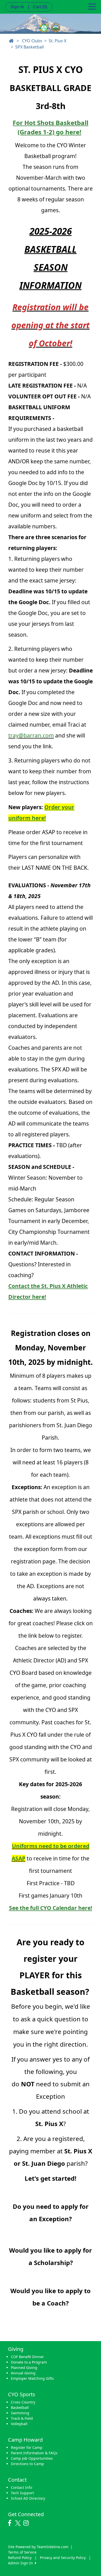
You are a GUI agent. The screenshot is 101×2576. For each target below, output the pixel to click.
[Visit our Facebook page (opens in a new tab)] (11, 2523)
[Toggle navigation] (92, 6)
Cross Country (23, 2402)
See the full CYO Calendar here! (51, 1908)
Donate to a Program (29, 2362)
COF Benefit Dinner (27, 2357)
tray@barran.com (31, 735)
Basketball (20, 2407)
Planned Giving (24, 2368)
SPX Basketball (30, 47)
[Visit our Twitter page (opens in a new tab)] (19, 2523)
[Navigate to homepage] (11, 41)
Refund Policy (20, 2558)
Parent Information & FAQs (34, 2453)
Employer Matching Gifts (32, 2378)
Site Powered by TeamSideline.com (38, 2547)
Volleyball (19, 2424)
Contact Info (21, 2487)
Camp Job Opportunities (32, 2458)
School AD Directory (28, 2498)
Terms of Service (22, 2552)
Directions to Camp (27, 2464)
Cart (40, 7)
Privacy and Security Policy (63, 2558)
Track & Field (22, 2418)
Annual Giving (23, 2373)
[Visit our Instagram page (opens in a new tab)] (27, 2523)
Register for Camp (27, 2447)
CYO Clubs (32, 41)
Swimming (20, 2413)
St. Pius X (57, 41)
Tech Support (22, 2493)
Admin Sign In (21, 2563)
